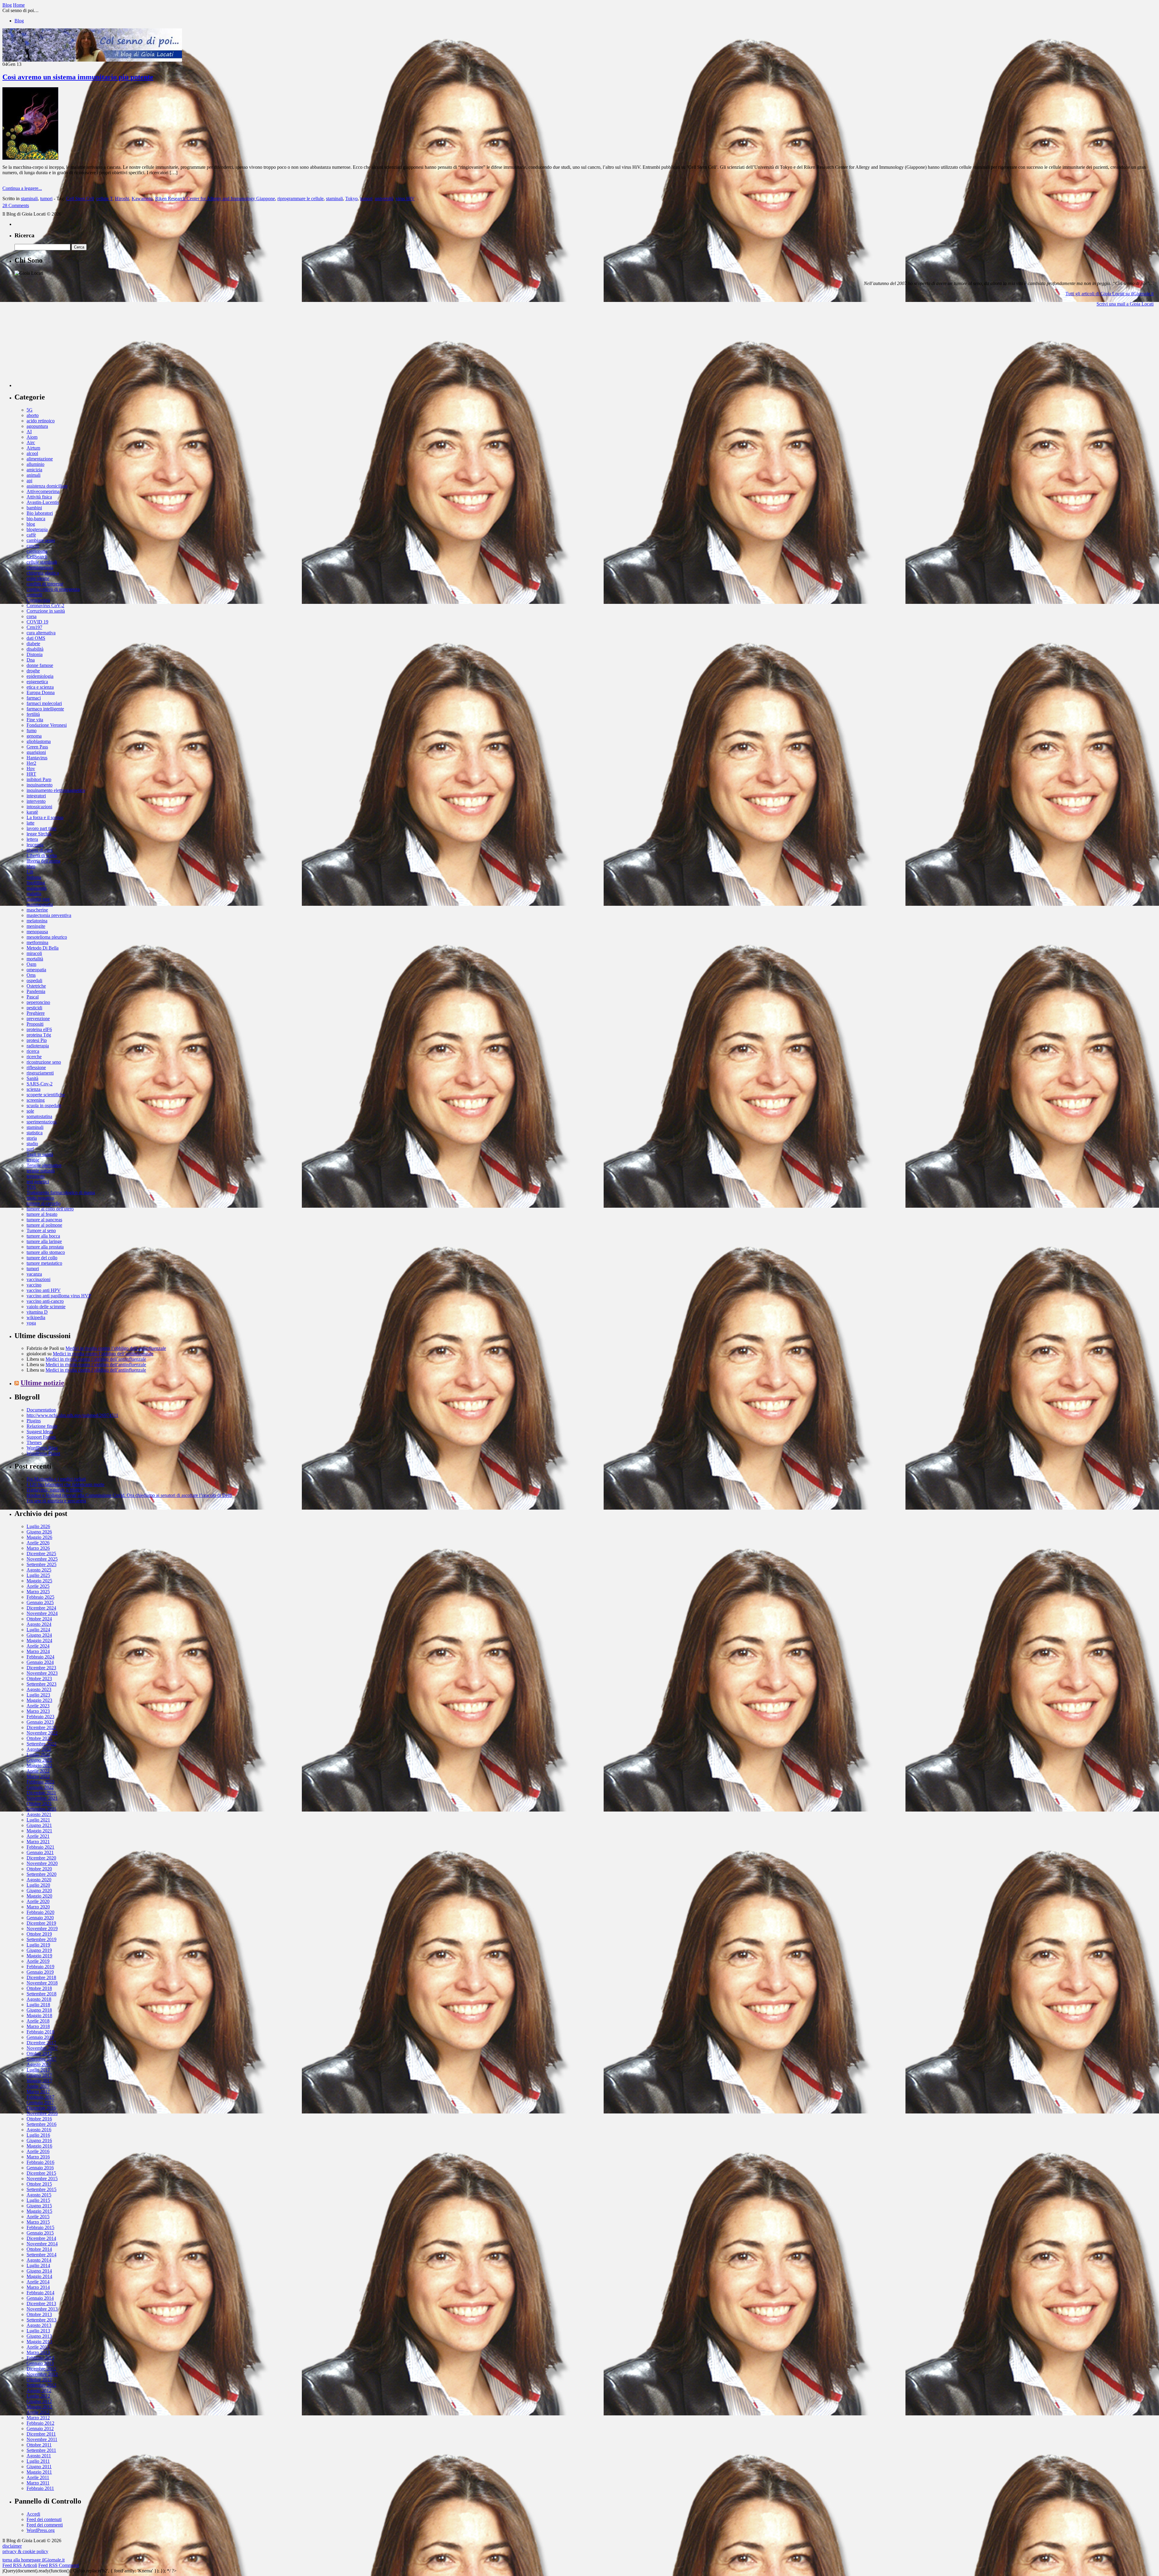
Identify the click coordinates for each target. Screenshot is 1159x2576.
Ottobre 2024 (39, 1619)
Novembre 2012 (42, 2374)
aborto (33, 415)
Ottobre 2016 (39, 2119)
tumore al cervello (44, 1203)
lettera (32, 839)
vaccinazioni (38, 1279)
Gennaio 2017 (40, 2102)
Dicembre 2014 (41, 2238)
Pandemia (36, 991)
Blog (19, 21)
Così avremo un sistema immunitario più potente (78, 77)
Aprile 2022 (38, 1771)
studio (32, 1144)
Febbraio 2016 (40, 2162)
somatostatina (39, 1116)
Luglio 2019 (38, 1945)
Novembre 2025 (42, 1559)
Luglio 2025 (38, 1575)
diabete (33, 644)
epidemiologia (40, 676)
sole (30, 1111)
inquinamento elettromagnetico (56, 790)
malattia (34, 894)
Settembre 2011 (41, 2450)
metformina (37, 942)
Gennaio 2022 (40, 1787)
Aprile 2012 (38, 2412)
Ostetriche (36, 986)
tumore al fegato (42, 1214)
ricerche (34, 1057)
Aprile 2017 (38, 2086)
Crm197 (34, 627)
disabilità (35, 649)
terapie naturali (41, 1171)
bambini (34, 508)
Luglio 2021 (38, 1820)
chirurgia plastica (43, 573)
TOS (31, 1187)
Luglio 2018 (38, 2005)
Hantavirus (37, 758)
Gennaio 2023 (40, 1722)
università (384, 199)
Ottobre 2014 (39, 2249)
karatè (32, 812)
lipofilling (36, 883)
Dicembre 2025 (41, 1554)
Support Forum (41, 1437)
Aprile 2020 (38, 1901)
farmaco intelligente (45, 709)
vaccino (34, 1285)
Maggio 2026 (39, 1537)
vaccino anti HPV (44, 1290)
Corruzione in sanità (46, 611)
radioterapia (38, 1046)
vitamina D (37, 1312)
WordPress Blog (42, 1448)
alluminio (35, 464)
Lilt (30, 872)
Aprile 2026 (38, 1543)
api (29, 481)
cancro (33, 546)
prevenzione (38, 1019)
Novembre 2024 (42, 1613)
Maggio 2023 (39, 1700)
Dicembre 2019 (41, 1923)
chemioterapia (40, 567)
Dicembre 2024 (41, 1608)
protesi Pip (37, 1040)
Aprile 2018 (38, 2021)
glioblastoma (39, 741)
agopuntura (37, 426)
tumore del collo (42, 1258)
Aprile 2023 (38, 1706)
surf (30, 1149)
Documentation (41, 1410)
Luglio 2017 (38, 2070)
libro (31, 866)
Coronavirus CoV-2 (45, 606)
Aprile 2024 (38, 1646)
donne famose (40, 665)
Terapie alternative (44, 1165)
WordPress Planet (43, 1453)
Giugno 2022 (39, 1760)
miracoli (34, 953)
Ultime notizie (42, 1383)
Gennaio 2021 (40, 1852)
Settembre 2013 (42, 2320)
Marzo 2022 (38, 1776)
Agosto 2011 (39, 2456)
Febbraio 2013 (40, 2358)
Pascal (33, 997)
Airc (31, 442)
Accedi (33, 2514)
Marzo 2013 (38, 2352)
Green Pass (37, 747)
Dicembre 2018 (41, 1977)
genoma (34, 736)
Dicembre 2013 (41, 2304)
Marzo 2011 (38, 2483)
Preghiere (36, 1013)
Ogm (31, 964)
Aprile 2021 (38, 1836)
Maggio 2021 (39, 1831)
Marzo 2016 (38, 2157)
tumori (46, 199)
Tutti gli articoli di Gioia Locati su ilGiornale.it (1110, 294)
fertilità (33, 714)
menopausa (37, 932)
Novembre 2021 (42, 1798)
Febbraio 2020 (40, 1912)
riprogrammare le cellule (300, 199)
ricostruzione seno (44, 1062)
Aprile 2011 (38, 2477)
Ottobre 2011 (39, 2445)
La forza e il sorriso (45, 817)
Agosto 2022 (39, 1749)
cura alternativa (41, 633)
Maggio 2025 (39, 1581)
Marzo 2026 (38, 1548)
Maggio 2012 (39, 2407)
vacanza (34, 1274)
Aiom (32, 437)
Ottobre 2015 (39, 2184)
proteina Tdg (39, 1035)
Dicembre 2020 (41, 1858)
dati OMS (36, 638)
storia (32, 1138)
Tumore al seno (41, 1230)
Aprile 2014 (38, 2282)
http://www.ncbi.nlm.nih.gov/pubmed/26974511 (72, 1415)
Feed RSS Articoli (20, 2565)
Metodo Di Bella (43, 948)
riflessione (36, 1067)
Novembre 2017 (42, 2048)
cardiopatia (37, 551)
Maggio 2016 (39, 2146)
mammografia (40, 904)
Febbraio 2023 (40, 1717)
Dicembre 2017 (41, 2043)
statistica (35, 1133)
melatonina (37, 921)
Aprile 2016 (38, 2151)
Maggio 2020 (39, 1896)
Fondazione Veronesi (47, 725)
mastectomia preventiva (49, 915)
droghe (33, 671)
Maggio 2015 (39, 2211)
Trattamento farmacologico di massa (61, 1192)
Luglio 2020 (38, 1885)
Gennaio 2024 (40, 1662)
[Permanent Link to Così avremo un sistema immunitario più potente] (30, 158)
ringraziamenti (40, 1073)
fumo (32, 731)
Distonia (35, 654)
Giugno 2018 (39, 2010)
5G (30, 410)
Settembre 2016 (42, 2124)
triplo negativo (40, 1198)
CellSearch (37, 557)
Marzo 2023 (38, 1711)
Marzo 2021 (38, 1842)
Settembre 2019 (42, 1939)
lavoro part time (42, 828)
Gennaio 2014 (40, 2298)
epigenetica (37, 682)
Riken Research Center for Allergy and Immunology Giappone (215, 199)
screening (36, 1100)
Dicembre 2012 (41, 2369)
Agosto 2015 (39, 2195)
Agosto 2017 (39, 2064)
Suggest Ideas (40, 1432)
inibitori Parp (39, 779)
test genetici (38, 1182)
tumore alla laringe (44, 1241)
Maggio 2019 (39, 1956)
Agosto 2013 (39, 2325)
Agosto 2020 (39, 1880)
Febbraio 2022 (40, 1782)
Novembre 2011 (42, 2439)
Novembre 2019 (42, 1929)
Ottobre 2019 (39, 1934)
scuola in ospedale (44, 1105)
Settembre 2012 (42, 2385)
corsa (32, 616)
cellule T (104, 199)
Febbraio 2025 (40, 1597)
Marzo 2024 (38, 1651)
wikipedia (36, 1317)
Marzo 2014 (38, 2287)
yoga (31, 1323)
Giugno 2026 (39, 1532)
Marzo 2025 (38, 1592)
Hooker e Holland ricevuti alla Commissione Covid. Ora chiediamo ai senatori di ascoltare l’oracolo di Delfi (129, 1495)
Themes (34, 1442)
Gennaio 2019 (40, 1972)
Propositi (35, 1024)
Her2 (31, 763)
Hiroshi (122, 199)
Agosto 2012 (39, 2390)
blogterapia (37, 529)
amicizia (34, 470)
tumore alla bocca (43, 1236)
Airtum (33, 448)
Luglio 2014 (38, 2265)
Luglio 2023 (38, 1695)
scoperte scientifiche (46, 1095)
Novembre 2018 (42, 1983)
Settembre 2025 (42, 1564)
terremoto (36, 1176)
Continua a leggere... (22, 188)
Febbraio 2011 (40, 2488)
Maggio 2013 (39, 2342)
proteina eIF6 (39, 1029)
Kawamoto (142, 199)
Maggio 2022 (39, 1765)
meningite (36, 926)
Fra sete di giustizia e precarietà (56, 1501)
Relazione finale (42, 1426)
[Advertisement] (60, 349)
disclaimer (12, 2546)
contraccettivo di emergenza (53, 589)
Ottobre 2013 (39, 2314)
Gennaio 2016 (40, 2168)
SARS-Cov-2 (40, 1084)
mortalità (35, 959)
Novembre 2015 (42, 2179)
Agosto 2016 (39, 2130)
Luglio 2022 (38, 1755)
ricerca (33, 1051)
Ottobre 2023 (39, 1679)
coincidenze (38, 578)
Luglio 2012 (38, 2396)
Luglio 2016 (38, 2135)
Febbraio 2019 (40, 1967)
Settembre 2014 (42, 2255)
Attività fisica (39, 497)
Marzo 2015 (38, 2222)
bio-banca (36, 519)
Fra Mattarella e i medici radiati (56, 1479)
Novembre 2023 (42, 1673)
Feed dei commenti (45, 2525)
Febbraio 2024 (40, 1657)
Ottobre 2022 (39, 1738)
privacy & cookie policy (25, 2551)
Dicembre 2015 (41, 2173)
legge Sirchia (39, 834)
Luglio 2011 (38, 2461)
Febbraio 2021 (40, 1847)
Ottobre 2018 (39, 1988)
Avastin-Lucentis (43, 502)
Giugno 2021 (39, 1825)
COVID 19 (37, 622)
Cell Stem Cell (80, 199)
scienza (34, 1089)
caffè (31, 535)
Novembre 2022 (42, 1733)
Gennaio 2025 (40, 1602)
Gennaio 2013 (40, 2363)
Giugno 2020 (39, 1890)
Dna (31, 660)
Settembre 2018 (42, 1994)
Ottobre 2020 (39, 1869)
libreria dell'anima (43, 861)
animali (34, 475)
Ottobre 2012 (39, 2380)
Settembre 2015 (42, 2189)
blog (31, 524)
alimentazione (40, 459)
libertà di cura (40, 850)
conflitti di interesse (45, 584)
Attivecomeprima (43, 491)
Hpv (31, 769)
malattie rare (38, 899)
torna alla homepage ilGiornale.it (34, 2560)
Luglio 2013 (38, 2331)
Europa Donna (41, 692)
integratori (36, 796)
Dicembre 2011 (41, 2434)
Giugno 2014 (39, 2271)
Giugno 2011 (39, 2467)
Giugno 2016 (39, 2140)
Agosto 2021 (39, 1814)
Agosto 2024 (39, 1624)
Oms (31, 975)
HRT (31, 774)
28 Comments (16, 205)
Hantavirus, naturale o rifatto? (55, 1490)
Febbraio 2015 (40, 2227)
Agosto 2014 (39, 2260)
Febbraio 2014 (40, 2293)
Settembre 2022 (42, 1744)
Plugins (34, 1421)
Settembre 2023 (42, 1684)
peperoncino (38, 1002)
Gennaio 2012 (40, 2429)
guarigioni (36, 752)
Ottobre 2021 (39, 1804)
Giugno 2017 (39, 2075)
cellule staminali (42, 562)
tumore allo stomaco (46, 1252)
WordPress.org (41, 2530)
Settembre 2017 (42, 2059)
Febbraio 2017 (40, 2097)
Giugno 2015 (39, 2206)
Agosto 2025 (39, 1570)
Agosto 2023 (39, 1689)
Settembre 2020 (42, 1874)
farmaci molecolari (44, 703)
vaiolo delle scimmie (46, 1307)
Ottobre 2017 (39, 2054)
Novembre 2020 (42, 1863)
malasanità (37, 888)
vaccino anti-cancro (45, 1301)
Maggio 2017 (39, 2081)
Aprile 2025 (38, 1586)
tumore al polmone (44, 1225)
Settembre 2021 (42, 1809)
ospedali (34, 980)
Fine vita (35, 720)
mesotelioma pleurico (47, 937)
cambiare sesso (41, 540)
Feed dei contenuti (44, 2519)
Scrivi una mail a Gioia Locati (1125, 304)
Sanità (32, 1078)
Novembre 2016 (42, 2113)
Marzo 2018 (38, 2026)
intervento (36, 801)
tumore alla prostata (45, 1247)
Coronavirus (38, 600)
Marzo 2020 (38, 1907)
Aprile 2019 (38, 1961)
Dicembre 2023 (41, 1668)
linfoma (34, 877)
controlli (34, 595)
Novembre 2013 (42, 2309)
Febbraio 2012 (40, 2423)
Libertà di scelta (42, 855)
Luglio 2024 (38, 1630)
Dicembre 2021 (41, 1793)
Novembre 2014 (42, 2244)
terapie (33, 1160)
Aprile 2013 (38, 2347)
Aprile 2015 (38, 2217)
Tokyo (351, 199)
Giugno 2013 (39, 2336)
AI (29, 432)
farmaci (34, 698)
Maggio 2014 (39, 2276)
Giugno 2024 (39, 1635)
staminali (29, 199)
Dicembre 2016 (41, 2108)
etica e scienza (40, 687)
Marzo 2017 (38, 2092)
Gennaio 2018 (40, 2037)
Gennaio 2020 (40, 1918)
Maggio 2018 (39, 2015)
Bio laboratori (40, 513)
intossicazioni (39, 807)
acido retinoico (41, 421)
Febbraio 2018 (40, 2032)
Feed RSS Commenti (59, 2565)
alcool (32, 453)
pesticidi (34, 1008)
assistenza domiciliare (47, 486)
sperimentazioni (42, 1122)
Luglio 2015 (38, 2200)
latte (30, 823)
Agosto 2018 (39, 1999)
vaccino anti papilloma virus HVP (59, 1296)
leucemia (35, 845)
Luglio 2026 (38, 1526)
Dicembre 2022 (41, 1727)
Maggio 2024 (39, 1640)
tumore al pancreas (44, 1220)
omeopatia (36, 970)
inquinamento (40, 785)
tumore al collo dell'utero (50, 1209)
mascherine (37, 910)
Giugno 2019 (39, 1950)
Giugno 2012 (39, 2401)
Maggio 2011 (39, 2472)
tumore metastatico (44, 1263)
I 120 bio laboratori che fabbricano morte (65, 1484)
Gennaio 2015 (40, 2233)
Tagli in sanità (40, 1154)
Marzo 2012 (38, 2418)
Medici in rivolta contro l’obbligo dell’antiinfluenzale (116, 1348)
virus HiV (405, 199)
